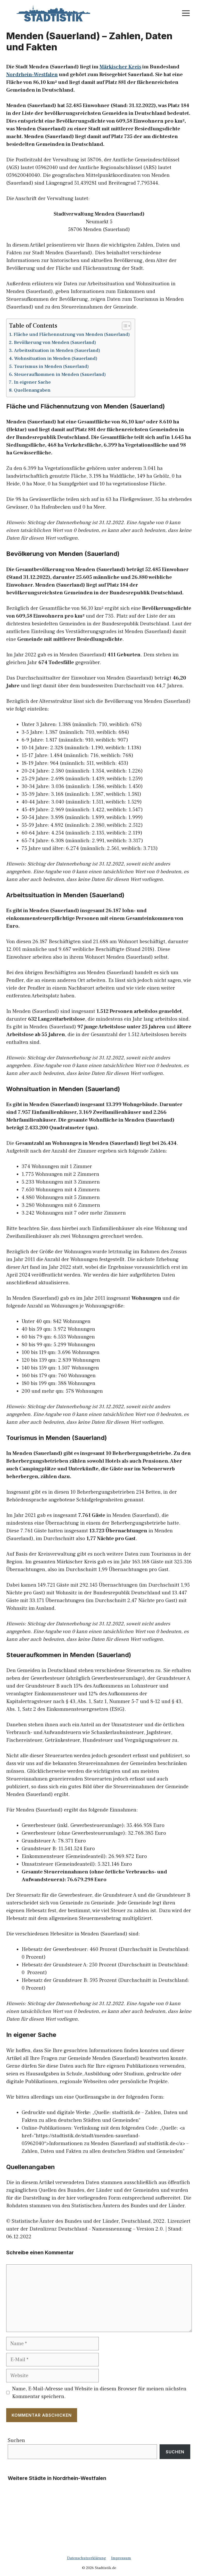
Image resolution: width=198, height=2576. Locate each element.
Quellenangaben (32, 390)
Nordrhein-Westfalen (32, 75)
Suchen (16, 2440)
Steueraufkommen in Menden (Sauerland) (60, 375)
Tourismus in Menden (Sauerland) (51, 367)
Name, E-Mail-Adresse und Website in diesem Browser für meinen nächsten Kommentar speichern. (99, 2393)
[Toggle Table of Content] (124, 326)
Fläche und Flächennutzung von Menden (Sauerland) (72, 334)
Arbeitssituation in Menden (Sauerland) (57, 350)
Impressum (121, 2558)
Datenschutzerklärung (86, 2558)
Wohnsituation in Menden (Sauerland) (56, 359)
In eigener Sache (32, 382)
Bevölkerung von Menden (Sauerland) (55, 342)
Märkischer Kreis (120, 67)
